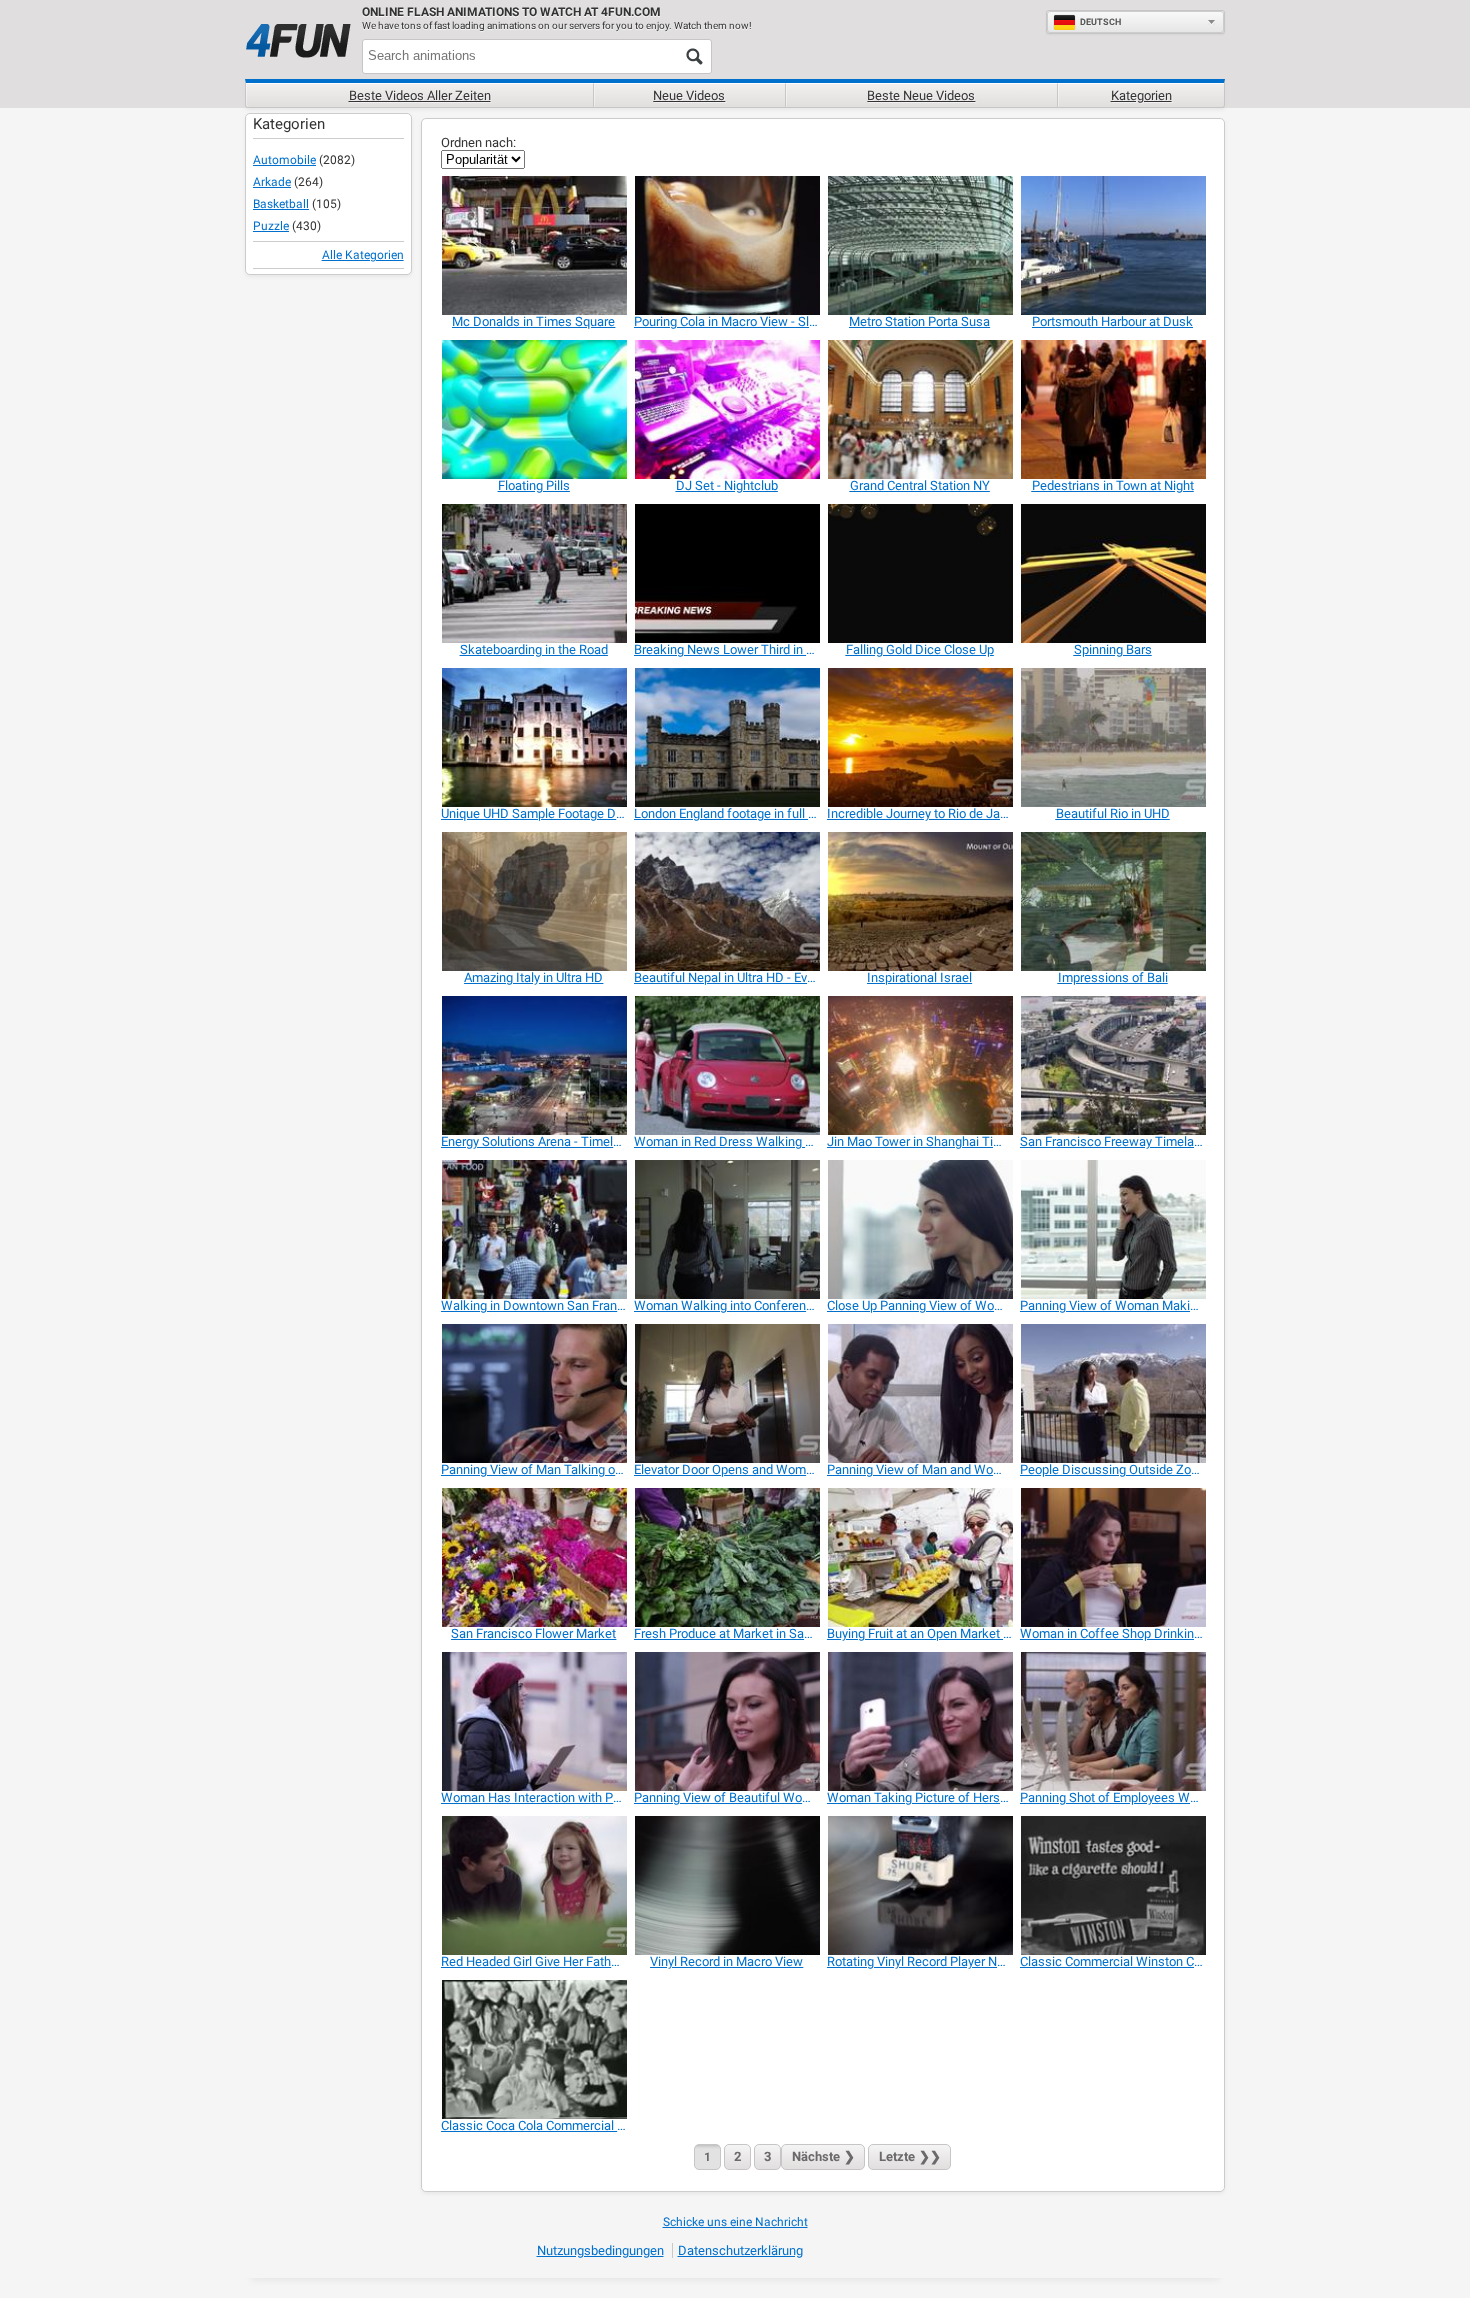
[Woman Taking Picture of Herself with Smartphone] (919, 1721)
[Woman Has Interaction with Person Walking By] (533, 1721)
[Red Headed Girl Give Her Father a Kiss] (533, 1885)
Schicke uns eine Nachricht (735, 2222)
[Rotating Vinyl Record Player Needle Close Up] (919, 1885)
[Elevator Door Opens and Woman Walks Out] (726, 1393)
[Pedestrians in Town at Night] (1112, 409)
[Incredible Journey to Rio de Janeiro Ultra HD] (919, 737)
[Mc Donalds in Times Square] (533, 245)
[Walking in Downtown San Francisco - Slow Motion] (533, 1229)
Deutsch (1100, 22)
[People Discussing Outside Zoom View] (1112, 1393)
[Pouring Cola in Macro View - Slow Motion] (726, 245)
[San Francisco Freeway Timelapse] (1112, 1065)
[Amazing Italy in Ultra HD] (533, 901)
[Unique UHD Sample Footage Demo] (533, 737)
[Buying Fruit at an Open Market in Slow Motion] (919, 1557)
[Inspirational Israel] (919, 901)
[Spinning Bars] (1112, 573)
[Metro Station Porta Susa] (919, 245)
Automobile (284, 160)
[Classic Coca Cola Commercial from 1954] (533, 2049)
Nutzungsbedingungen (600, 2250)
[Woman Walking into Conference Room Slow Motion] (726, 1229)
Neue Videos (689, 95)
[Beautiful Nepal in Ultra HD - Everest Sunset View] (726, 901)
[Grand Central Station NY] (919, 409)
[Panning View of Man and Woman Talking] (919, 1393)
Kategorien (1141, 95)
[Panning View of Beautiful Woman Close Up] (726, 1721)
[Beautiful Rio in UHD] (1112, 737)
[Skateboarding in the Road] (533, 573)
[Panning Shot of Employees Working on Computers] (1112, 1721)
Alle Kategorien (363, 255)
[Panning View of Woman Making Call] (1112, 1229)
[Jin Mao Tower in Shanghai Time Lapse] (919, 1065)
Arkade (272, 182)
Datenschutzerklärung (740, 2250)
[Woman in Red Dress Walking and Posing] (726, 1065)
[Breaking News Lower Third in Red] (726, 573)
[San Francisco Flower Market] (533, 1557)
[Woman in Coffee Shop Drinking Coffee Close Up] (1112, 1557)
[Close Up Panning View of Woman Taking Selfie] (919, 1229)
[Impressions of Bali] (1112, 901)
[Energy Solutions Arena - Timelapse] (533, 1065)
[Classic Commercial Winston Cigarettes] (1112, 1885)
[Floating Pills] (533, 409)
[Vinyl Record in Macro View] (726, 1885)
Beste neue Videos (921, 95)
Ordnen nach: (478, 142)
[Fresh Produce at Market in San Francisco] (726, 1557)
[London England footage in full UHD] (726, 737)
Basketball (281, 204)
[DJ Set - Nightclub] (726, 409)
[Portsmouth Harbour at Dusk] (1112, 245)
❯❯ (910, 2156)
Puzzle (271, 226)
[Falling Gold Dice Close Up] (919, 573)
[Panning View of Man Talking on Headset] (533, 1393)
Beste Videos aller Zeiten (420, 95)
